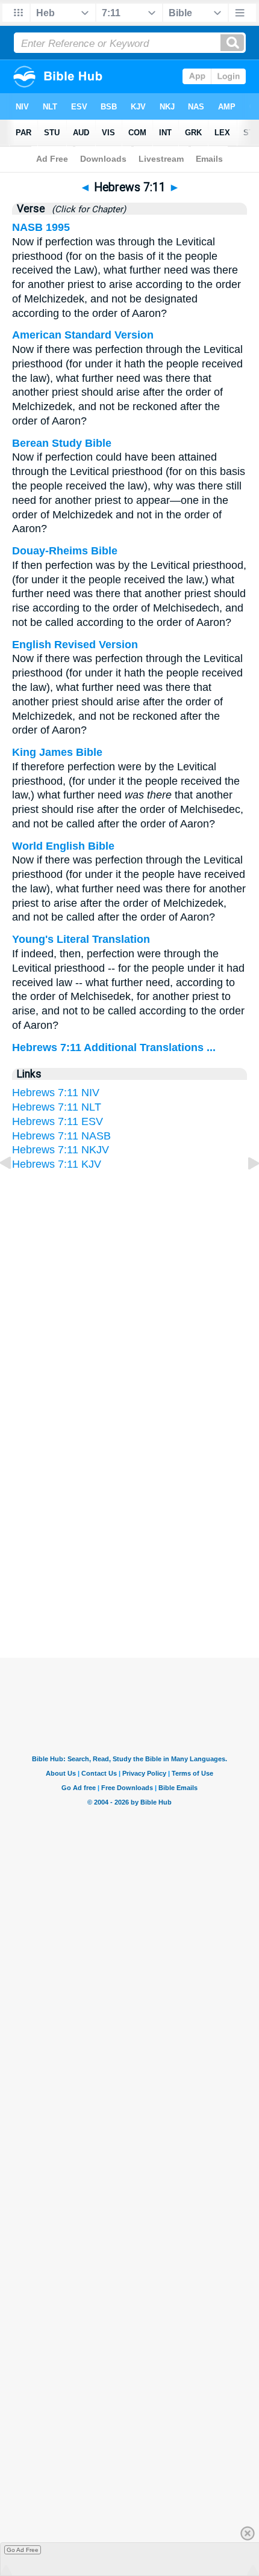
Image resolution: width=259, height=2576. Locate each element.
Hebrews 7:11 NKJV (61, 1150)
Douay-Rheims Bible (65, 551)
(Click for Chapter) (86, 209)
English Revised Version (75, 645)
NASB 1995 (41, 227)
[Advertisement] (129, 1541)
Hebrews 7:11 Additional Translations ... (114, 1047)
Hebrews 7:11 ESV (58, 1121)
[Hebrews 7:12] (244, 1190)
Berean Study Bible (62, 443)
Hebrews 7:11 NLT (57, 1107)
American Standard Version (83, 335)
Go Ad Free (23, 2550)
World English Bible (63, 846)
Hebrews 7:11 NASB (61, 1136)
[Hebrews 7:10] (15, 1190)
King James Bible (57, 752)
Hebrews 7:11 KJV (57, 1164)
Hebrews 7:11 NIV (56, 1093)
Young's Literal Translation (81, 939)
